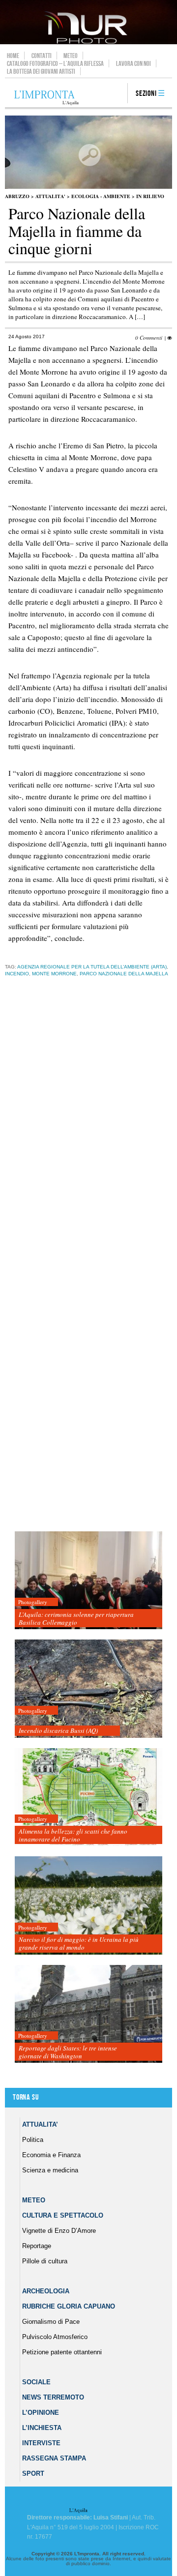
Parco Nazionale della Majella (124, 974)
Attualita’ (40, 2124)
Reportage (37, 2246)
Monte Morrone (54, 974)
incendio (17, 974)
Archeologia (46, 2291)
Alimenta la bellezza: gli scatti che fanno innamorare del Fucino (73, 1835)
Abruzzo (17, 196)
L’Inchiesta (42, 2428)
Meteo (71, 56)
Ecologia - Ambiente (101, 196)
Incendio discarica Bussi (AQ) (58, 1730)
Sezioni (146, 94)
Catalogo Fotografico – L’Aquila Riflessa (55, 63)
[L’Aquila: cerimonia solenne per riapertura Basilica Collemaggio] (88, 1581)
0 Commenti (149, 337)
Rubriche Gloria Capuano (69, 2306)
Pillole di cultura (45, 2261)
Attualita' (50, 196)
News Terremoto (53, 2397)
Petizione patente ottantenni (62, 2352)
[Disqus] (87, 1139)
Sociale (36, 2382)
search (117, 94)
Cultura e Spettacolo (63, 2215)
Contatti (42, 56)
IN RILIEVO (150, 196)
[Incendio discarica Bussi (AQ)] (88, 1689)
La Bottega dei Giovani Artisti (41, 71)
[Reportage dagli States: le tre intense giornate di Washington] (88, 2014)
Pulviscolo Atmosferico (55, 2337)
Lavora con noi (133, 63)
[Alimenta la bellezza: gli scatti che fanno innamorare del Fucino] (88, 1798)
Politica (33, 2140)
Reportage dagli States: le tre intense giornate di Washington (68, 2052)
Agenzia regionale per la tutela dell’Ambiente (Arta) (92, 967)
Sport (33, 2474)
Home (13, 56)
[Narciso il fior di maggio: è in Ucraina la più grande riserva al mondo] (88, 1906)
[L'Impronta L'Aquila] (46, 98)
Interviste (41, 2443)
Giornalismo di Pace (51, 2322)
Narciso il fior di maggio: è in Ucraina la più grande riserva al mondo (79, 1943)
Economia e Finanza (51, 2155)
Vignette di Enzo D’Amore (59, 2231)
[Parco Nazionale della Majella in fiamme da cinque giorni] (88, 187)
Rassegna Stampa (54, 2458)
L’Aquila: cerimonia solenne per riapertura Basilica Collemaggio (76, 1618)
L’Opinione (41, 2413)
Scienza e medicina (50, 2170)
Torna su (26, 2097)
